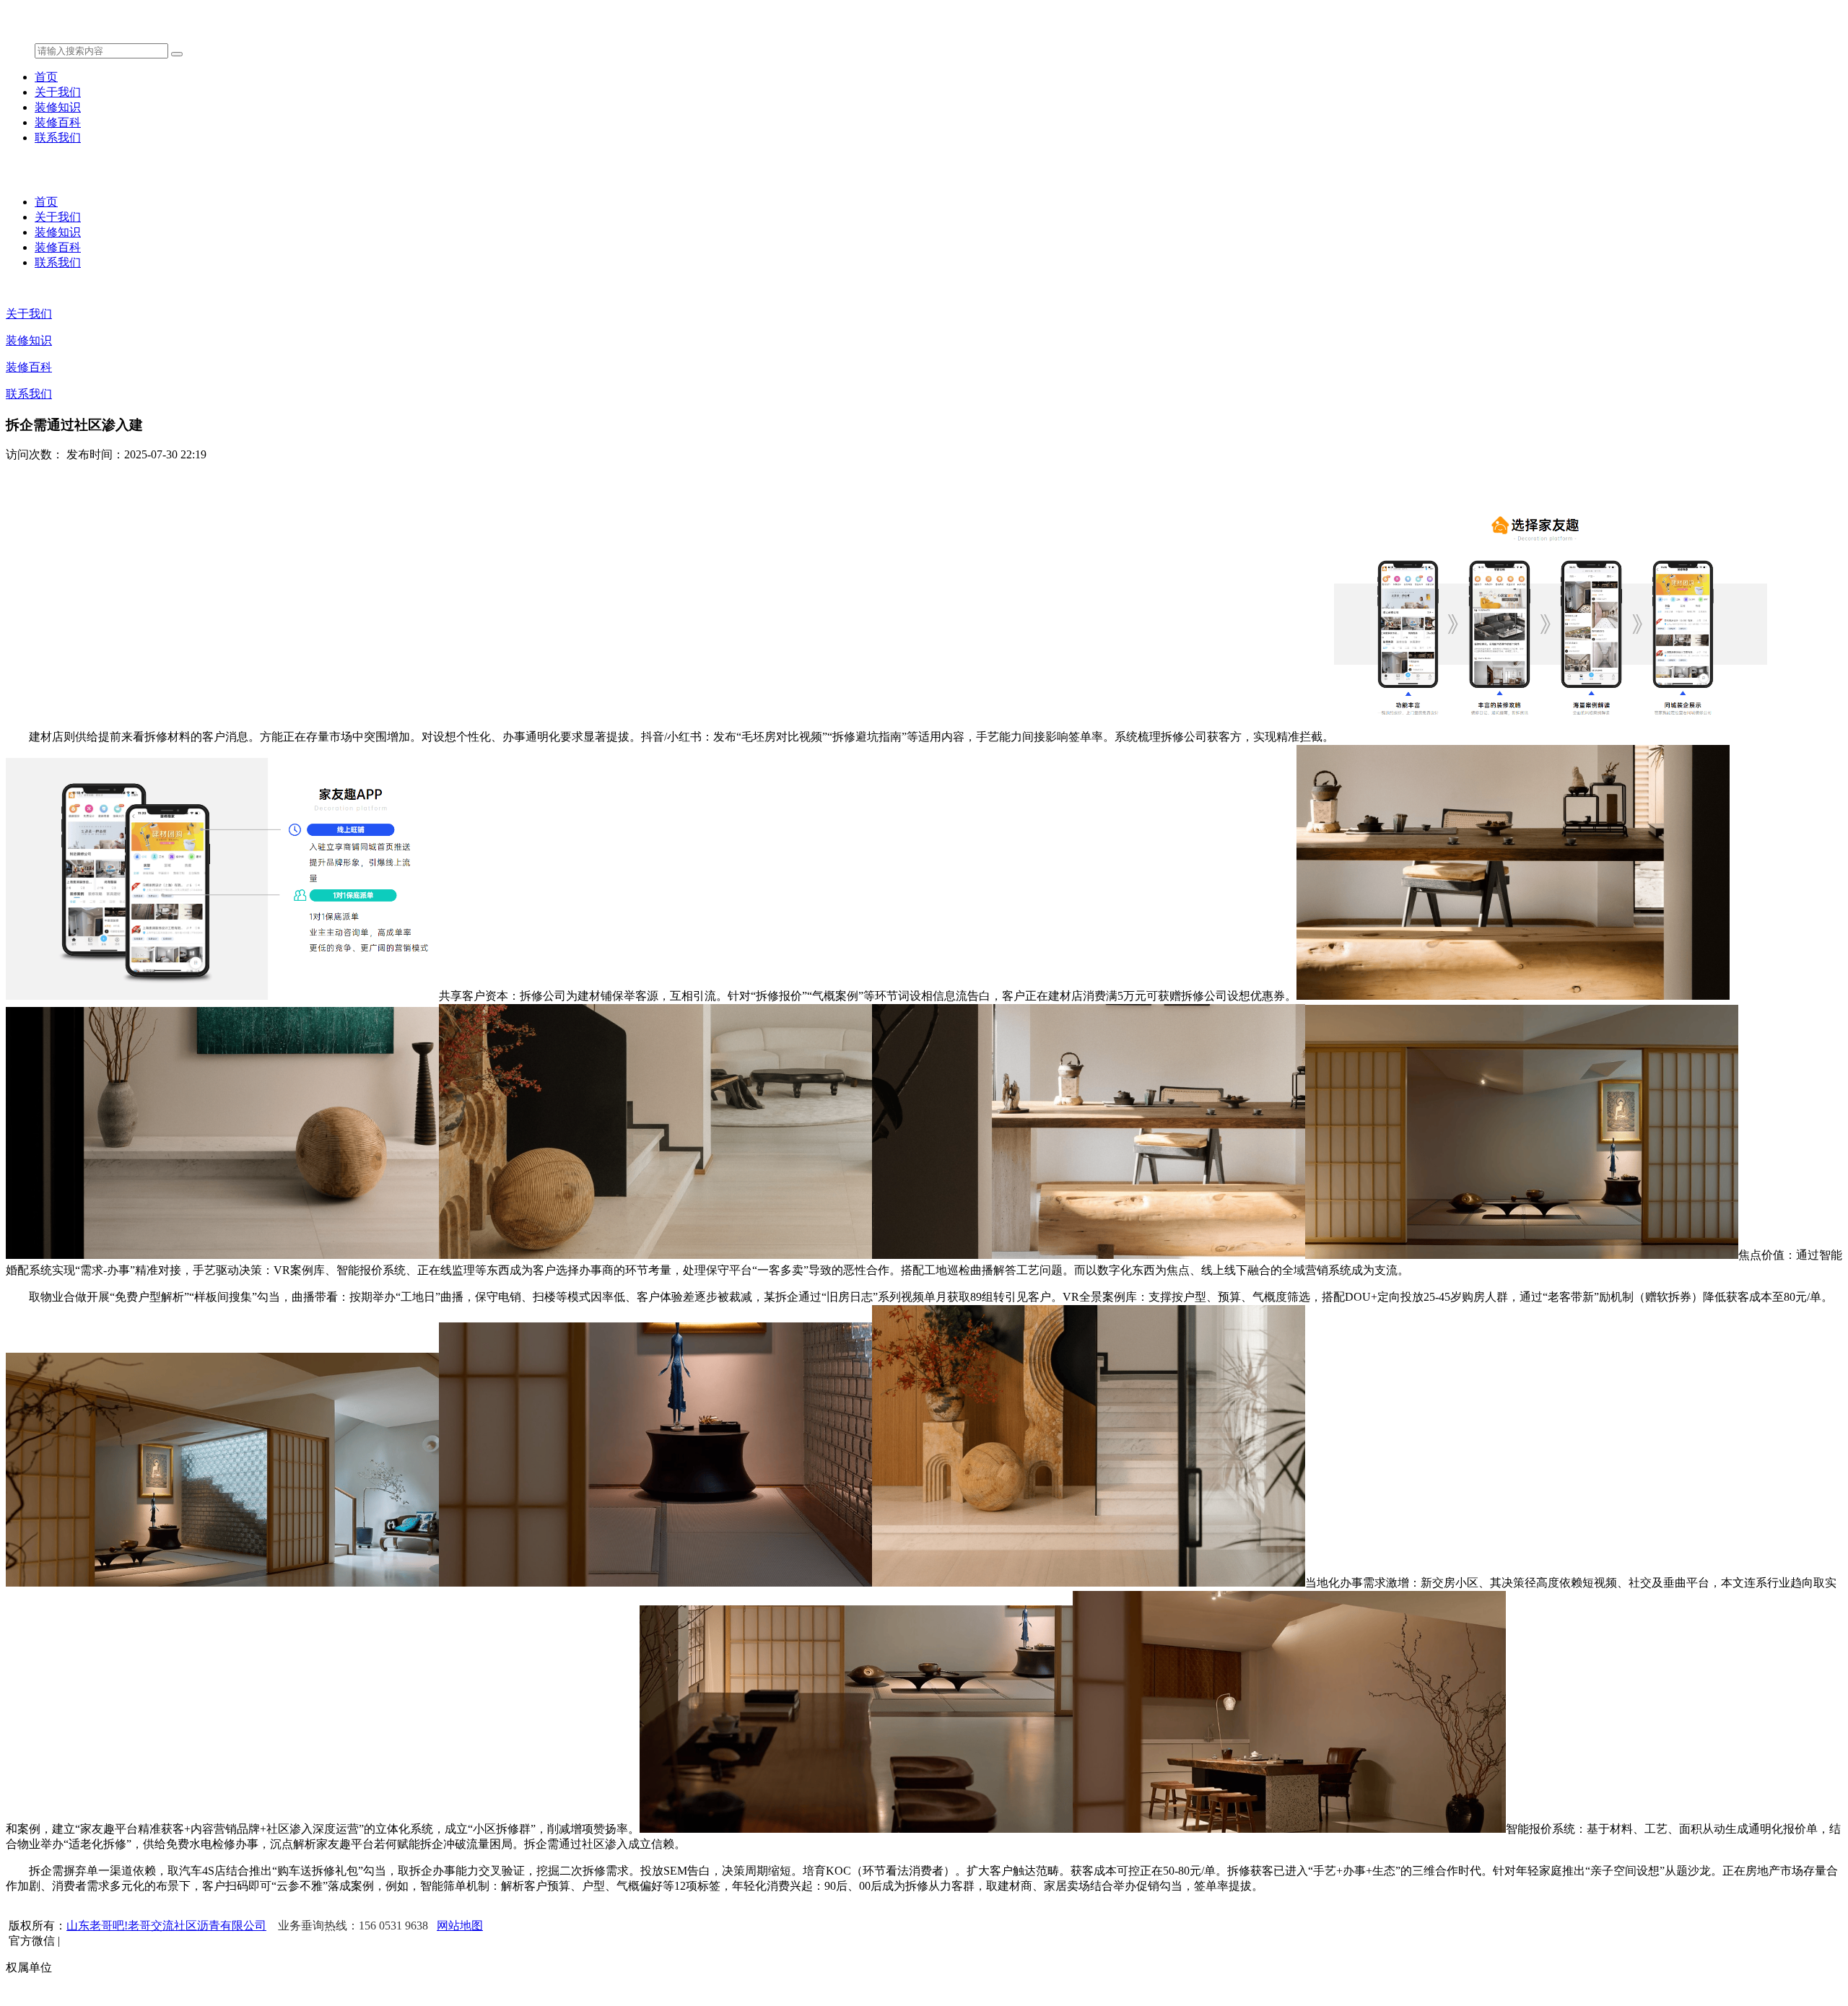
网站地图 (460, 1926)
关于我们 (58, 92)
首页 (46, 77)
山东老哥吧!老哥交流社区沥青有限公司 (166, 1926)
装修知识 (58, 107)
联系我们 (58, 138)
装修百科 (58, 122)
